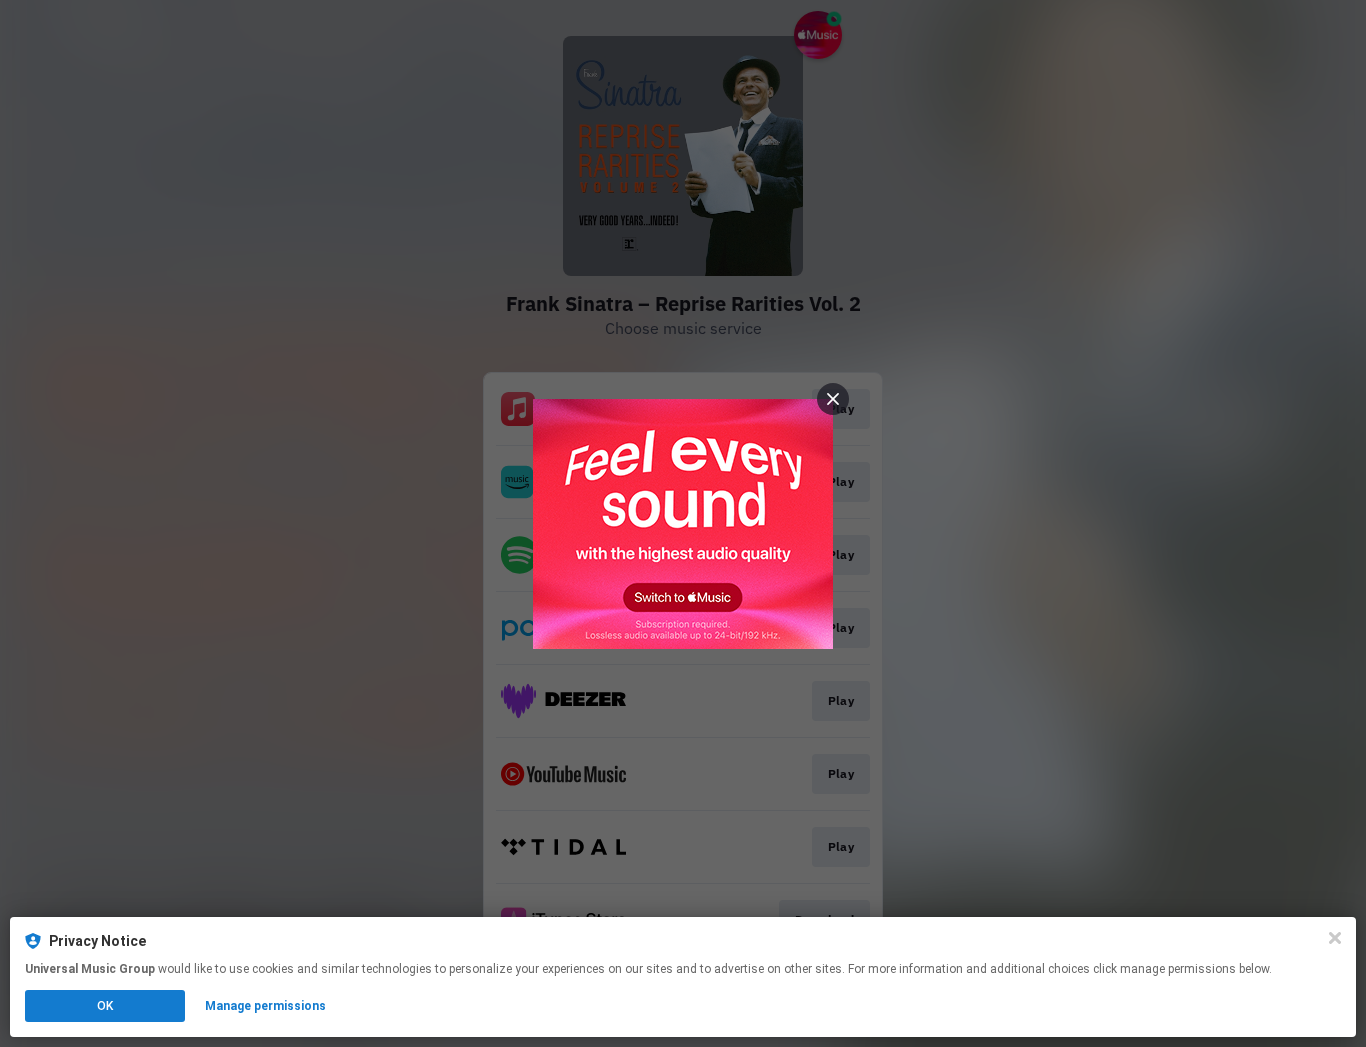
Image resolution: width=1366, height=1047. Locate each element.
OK (105, 1006)
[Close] (1335, 938)
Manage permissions (265, 1006)
